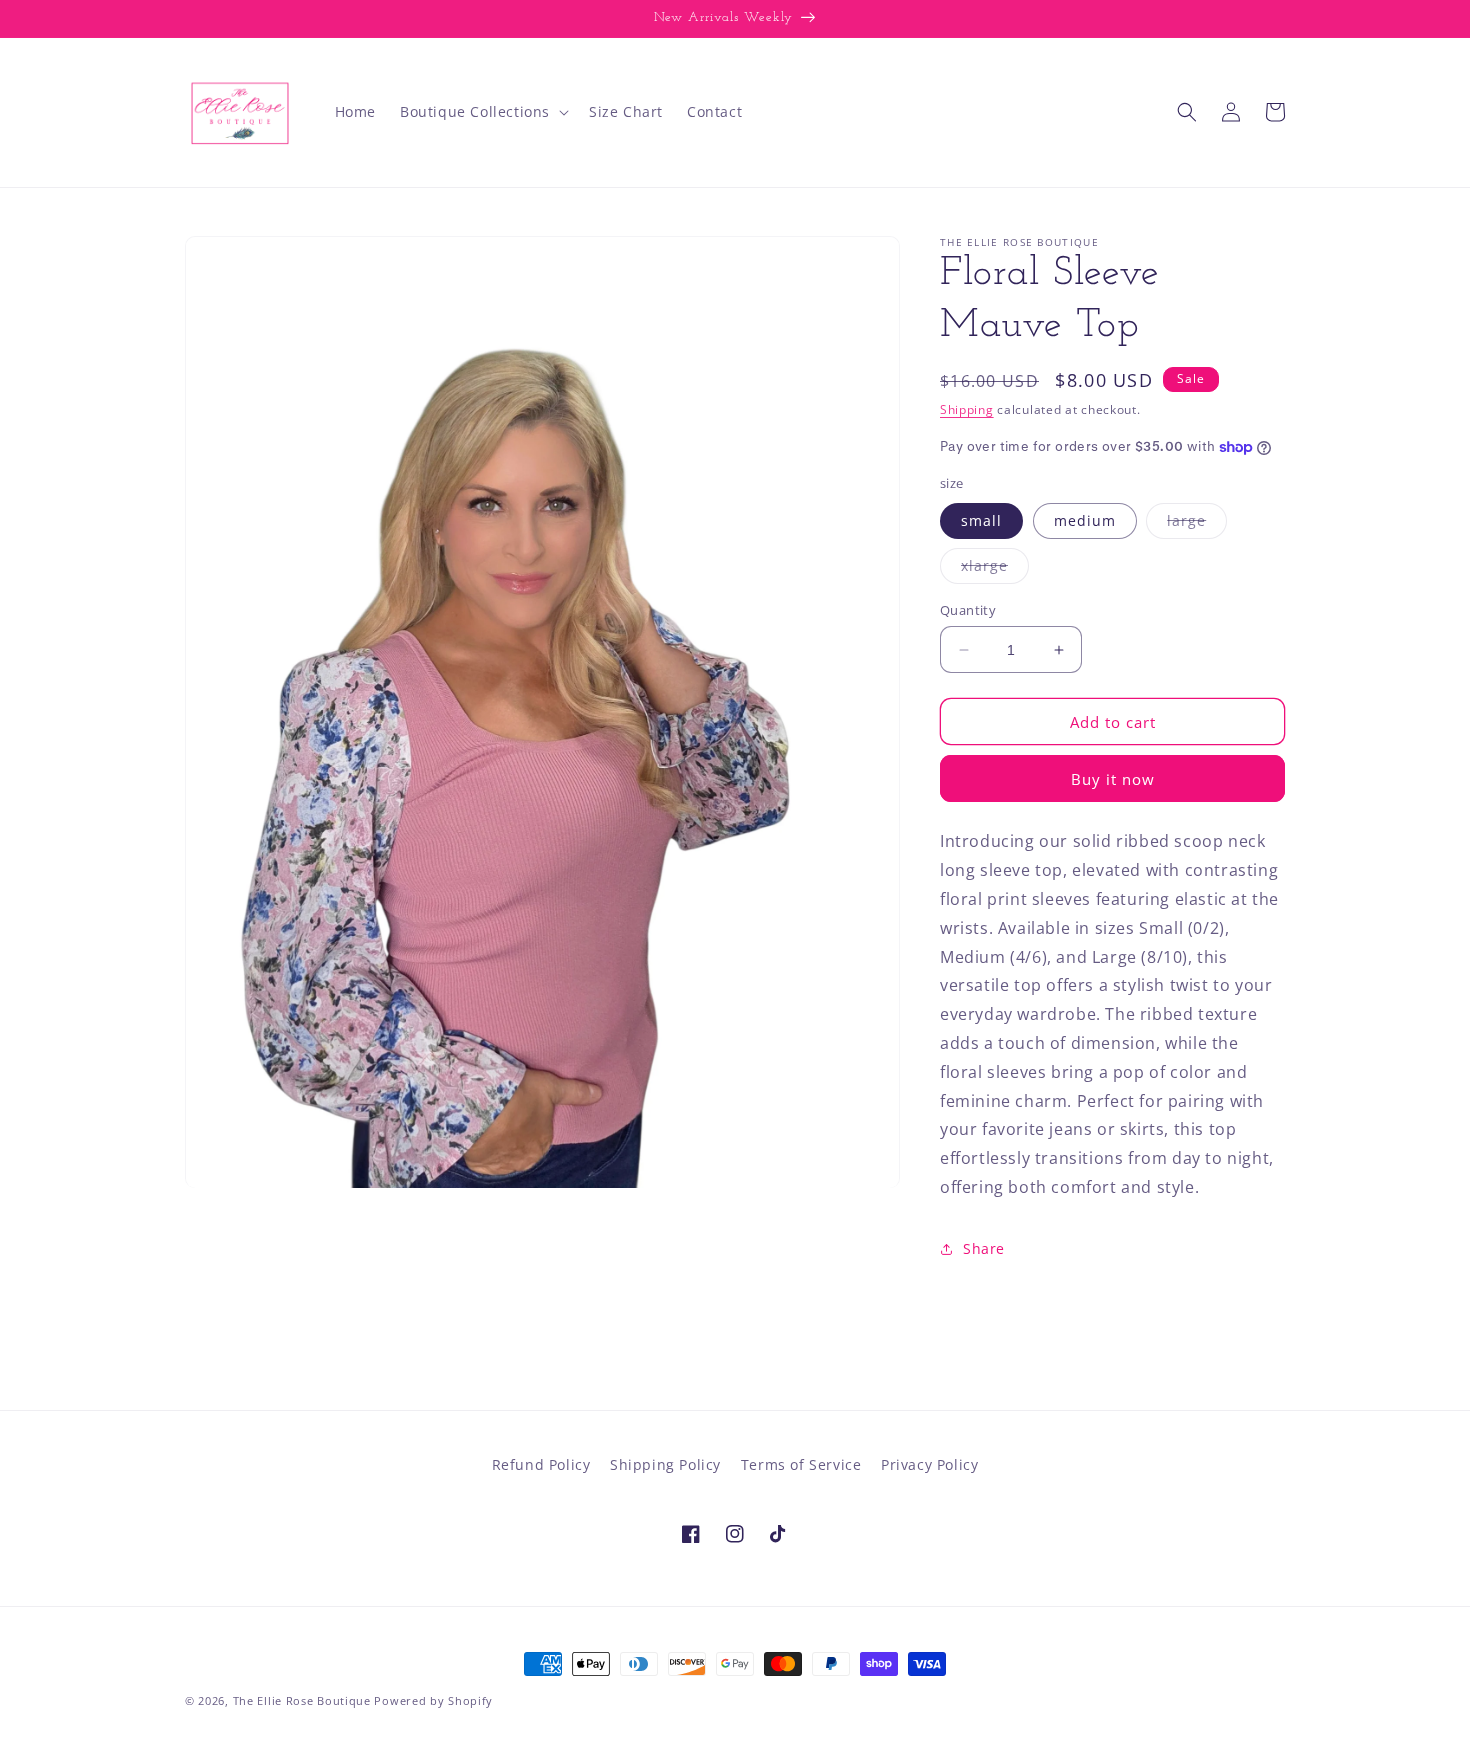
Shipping (967, 409)
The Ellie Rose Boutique (302, 1700)
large (1197, 524)
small (981, 520)
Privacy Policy (929, 1464)
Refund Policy (541, 1464)
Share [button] (984, 1248)
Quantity (968, 610)
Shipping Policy (665, 1464)
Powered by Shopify (433, 1700)
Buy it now (1113, 779)
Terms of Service (801, 1464)
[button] (482, 112)
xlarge (995, 569)
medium (1085, 520)
